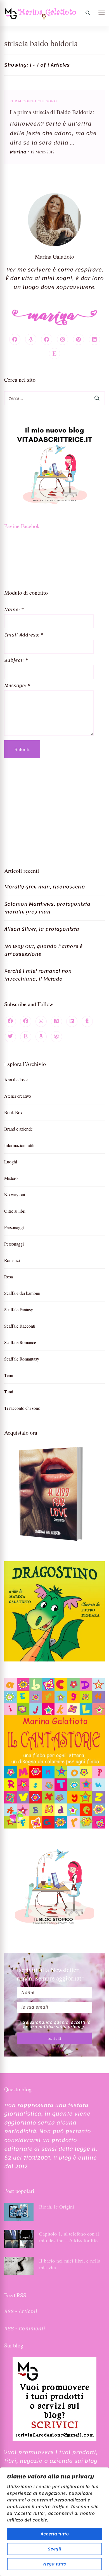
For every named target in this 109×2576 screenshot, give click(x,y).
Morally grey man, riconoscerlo (45, 887)
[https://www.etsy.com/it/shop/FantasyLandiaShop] (26, 1037)
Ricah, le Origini (57, 2207)
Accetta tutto (55, 2534)
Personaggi (14, 1227)
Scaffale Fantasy (19, 1309)
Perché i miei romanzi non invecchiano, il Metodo (38, 975)
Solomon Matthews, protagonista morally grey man (47, 908)
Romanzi (12, 1260)
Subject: (16, 660)
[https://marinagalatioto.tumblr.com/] (87, 1021)
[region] (54, 2522)
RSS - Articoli (21, 2311)
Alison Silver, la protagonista (42, 929)
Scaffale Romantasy (22, 1359)
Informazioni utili (19, 1145)
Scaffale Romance (20, 1342)
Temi (9, 1375)
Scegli (54, 2549)
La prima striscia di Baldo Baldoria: (52, 112)
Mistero (11, 1178)
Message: (17, 686)
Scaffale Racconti (20, 1326)
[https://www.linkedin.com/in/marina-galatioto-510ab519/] (72, 1021)
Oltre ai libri (15, 1211)
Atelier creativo (18, 1096)
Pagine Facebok (22, 526)
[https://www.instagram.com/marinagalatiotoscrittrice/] (41, 1021)
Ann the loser (16, 1079)
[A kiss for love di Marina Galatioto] (54, 1494)
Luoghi (11, 1162)
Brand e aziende (18, 1129)
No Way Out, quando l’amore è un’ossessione (43, 950)
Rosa (9, 1277)
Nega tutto (55, 2564)
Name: (14, 610)
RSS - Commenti (25, 2329)
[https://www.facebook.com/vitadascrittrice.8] (26, 1021)
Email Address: (24, 635)
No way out (15, 1194)
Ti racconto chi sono (33, 101)
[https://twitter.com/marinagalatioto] (10, 1037)
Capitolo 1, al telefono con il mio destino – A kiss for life (69, 2237)
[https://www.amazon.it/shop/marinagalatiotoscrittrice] (41, 1037)
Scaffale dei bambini (22, 1293)
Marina (18, 152)
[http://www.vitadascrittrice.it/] (56, 1037)
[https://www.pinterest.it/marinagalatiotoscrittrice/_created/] (56, 1021)
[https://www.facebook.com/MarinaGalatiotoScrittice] (10, 1021)
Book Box (13, 1112)
